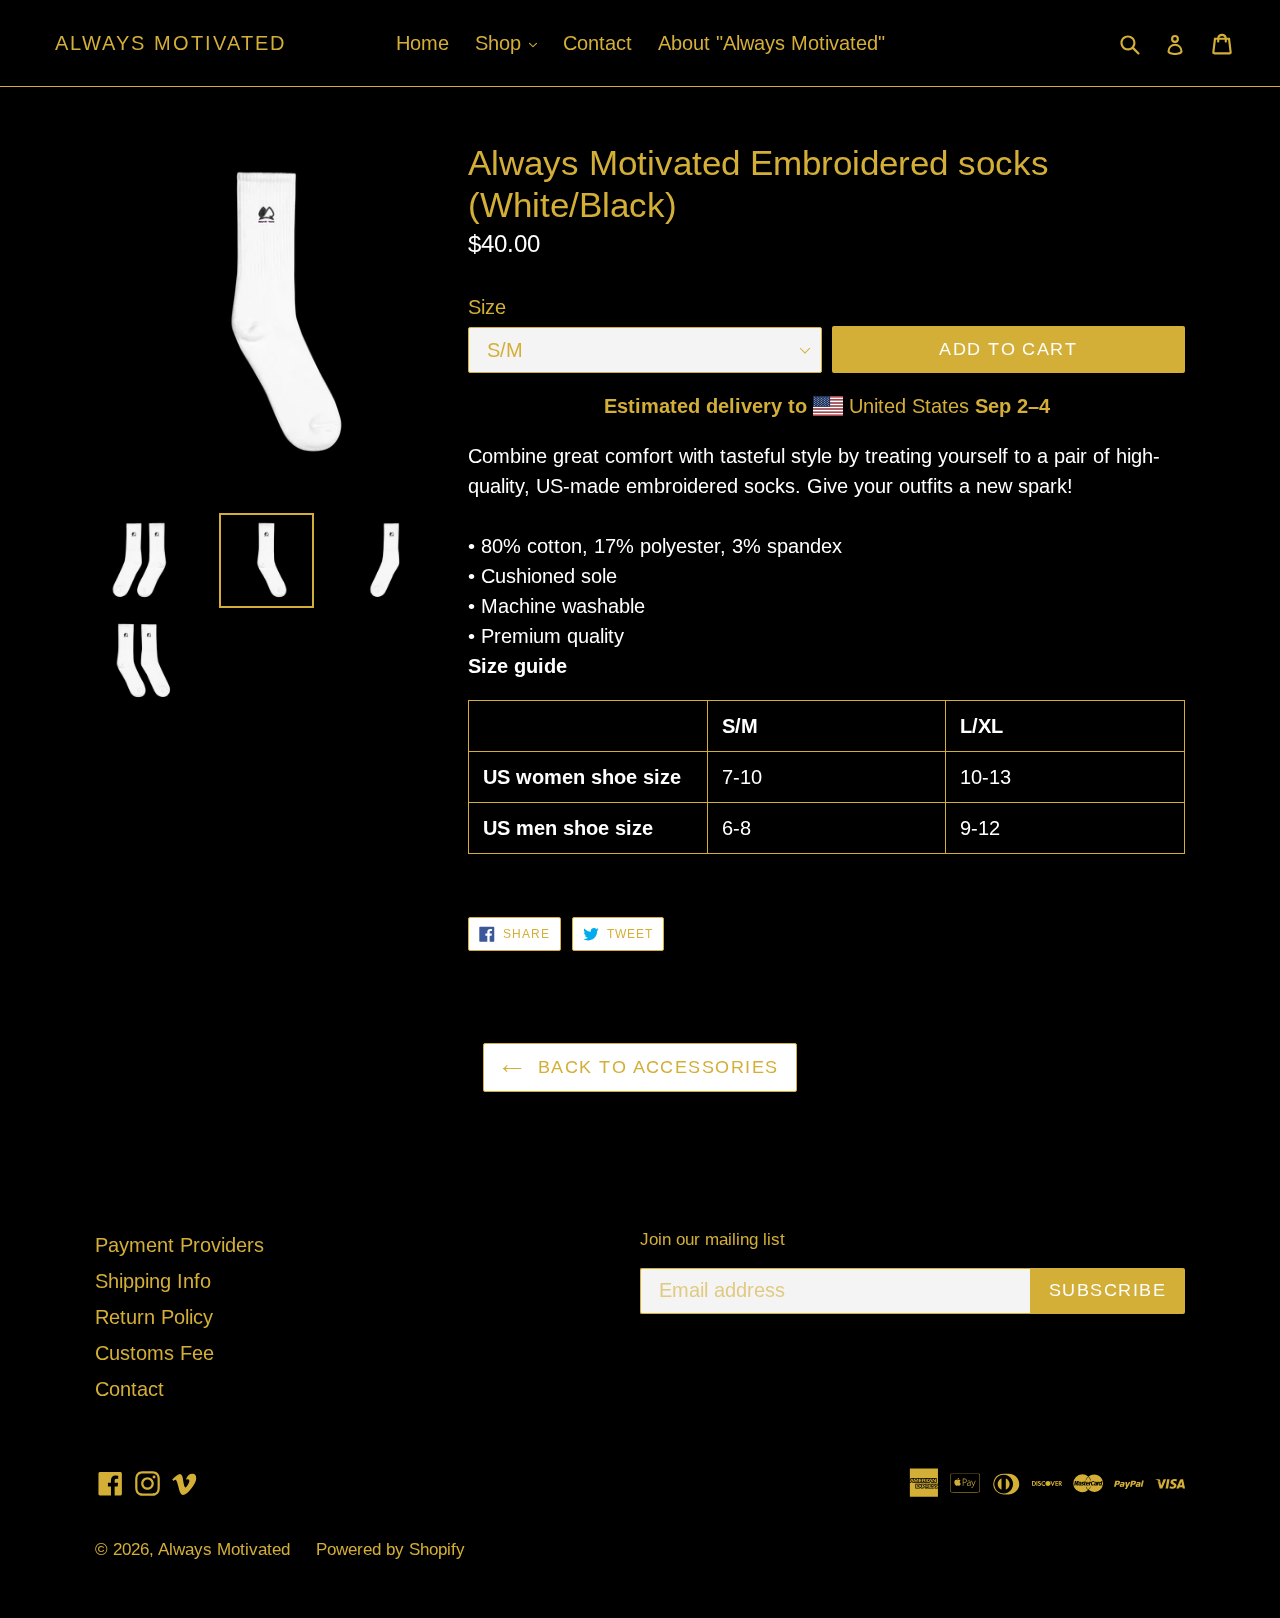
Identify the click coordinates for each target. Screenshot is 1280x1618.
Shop (511, 42)
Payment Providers (179, 1245)
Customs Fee (154, 1353)
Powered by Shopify (390, 1549)
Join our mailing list (712, 1239)
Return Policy (154, 1317)
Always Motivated (170, 43)
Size (487, 307)
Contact (597, 43)
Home (422, 43)
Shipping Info (153, 1281)
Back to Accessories (655, 1067)
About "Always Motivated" (771, 43)
